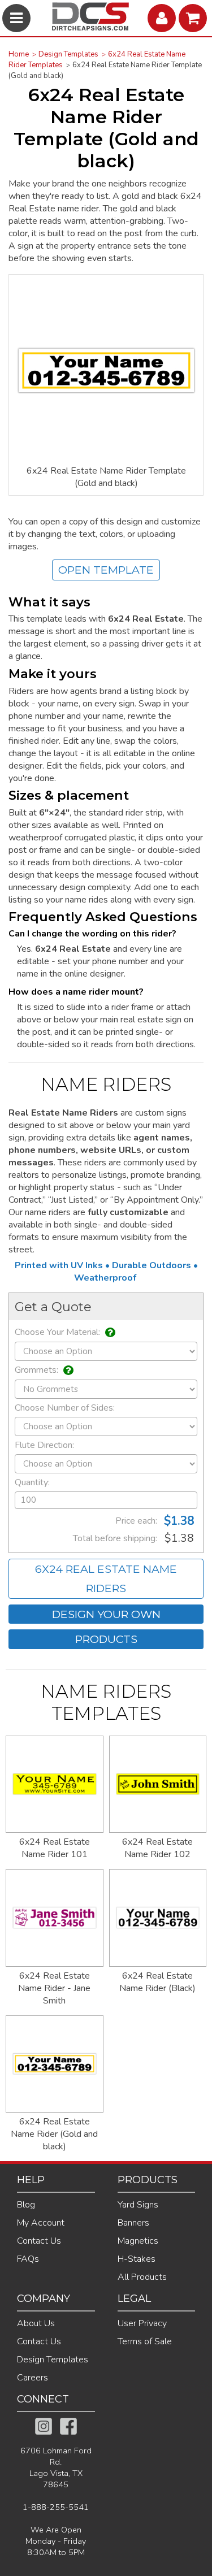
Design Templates (68, 54)
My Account (41, 2223)
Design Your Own (106, 1614)
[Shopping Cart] (194, 18)
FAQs (28, 2259)
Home (19, 54)
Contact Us (39, 2241)
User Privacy (142, 2323)
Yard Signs (138, 2205)
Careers (33, 2378)
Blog (26, 2205)
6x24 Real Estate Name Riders (106, 1579)
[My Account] (163, 18)
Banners (133, 2223)
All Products (142, 2277)
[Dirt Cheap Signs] (90, 28)
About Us (36, 2323)
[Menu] (18, 18)
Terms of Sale (145, 2341)
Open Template (106, 570)
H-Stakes (137, 2259)
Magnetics (138, 2241)
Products (106, 1639)
